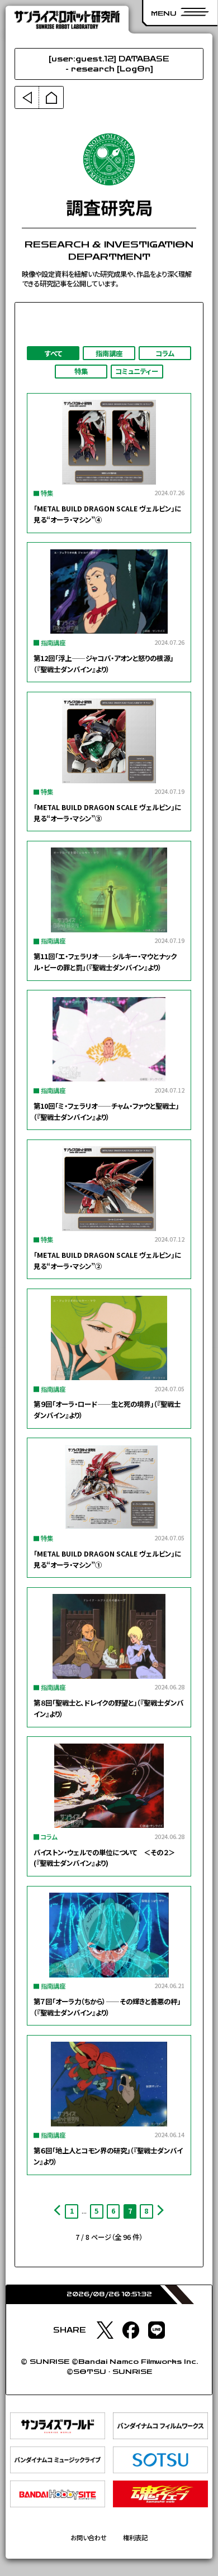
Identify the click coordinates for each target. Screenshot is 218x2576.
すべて (53, 353)
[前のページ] (58, 2211)
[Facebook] (131, 2330)
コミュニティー (137, 371)
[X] (105, 2330)
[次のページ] (161, 2211)
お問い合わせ (89, 2538)
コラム (165, 353)
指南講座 (109, 353)
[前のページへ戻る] (27, 98)
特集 (81, 371)
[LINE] (157, 2330)
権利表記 (135, 2538)
